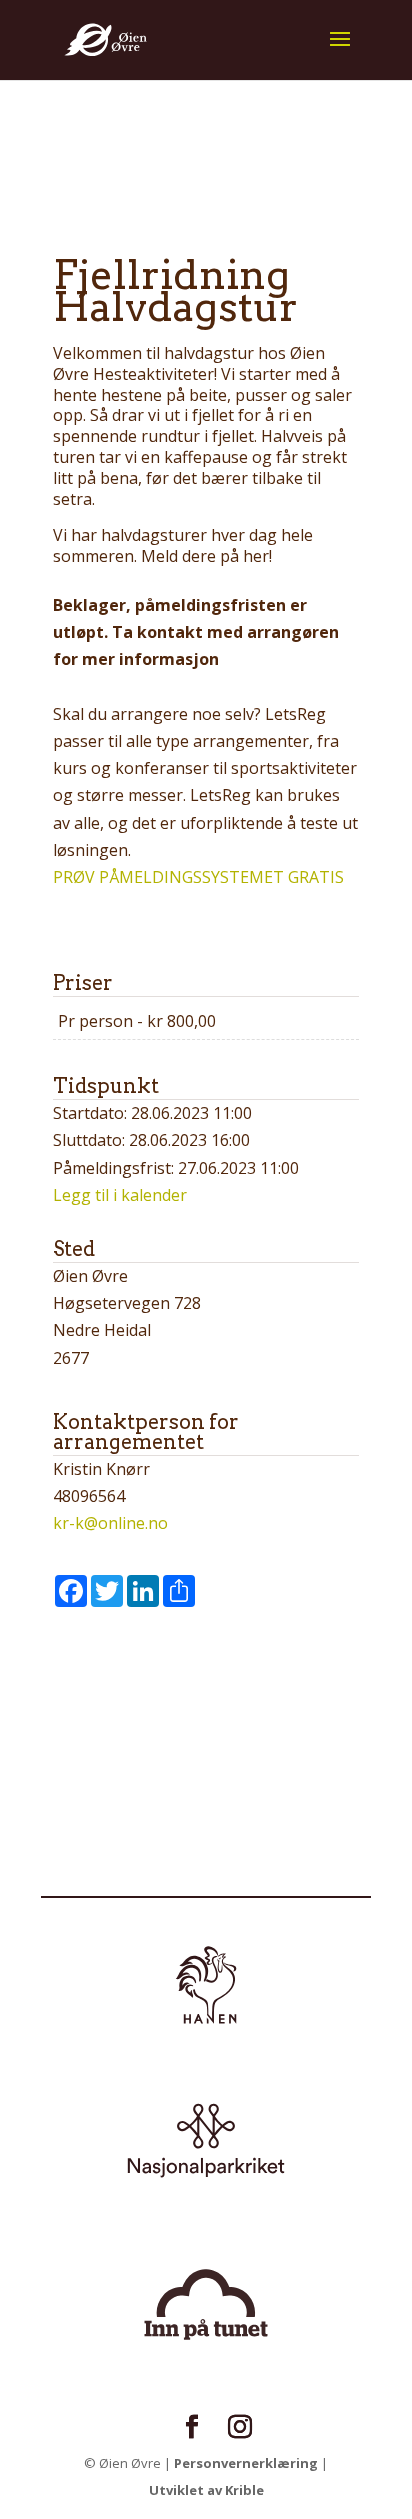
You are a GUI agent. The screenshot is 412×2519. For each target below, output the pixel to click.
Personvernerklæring (246, 2463)
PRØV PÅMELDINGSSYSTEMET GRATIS (198, 877)
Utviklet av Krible (206, 2490)
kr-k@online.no (110, 1523)
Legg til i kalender (120, 1195)
